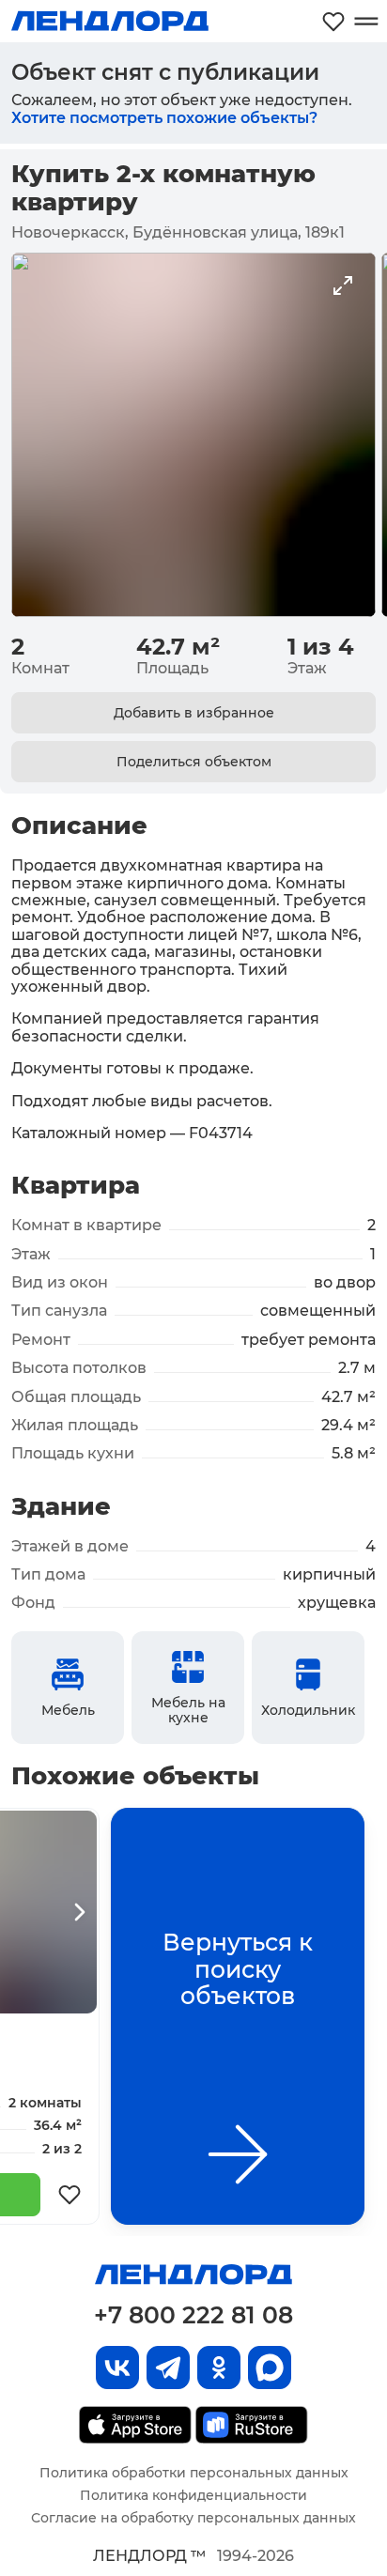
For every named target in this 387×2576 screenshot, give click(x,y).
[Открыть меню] (366, 21)
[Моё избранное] (333, 21)
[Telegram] (168, 2368)
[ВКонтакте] (117, 2368)
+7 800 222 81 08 (193, 2315)
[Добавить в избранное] (70, 2195)
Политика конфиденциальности (193, 2495)
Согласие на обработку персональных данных (193, 2518)
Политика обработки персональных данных (194, 2473)
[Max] (270, 2368)
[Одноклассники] (219, 2368)
